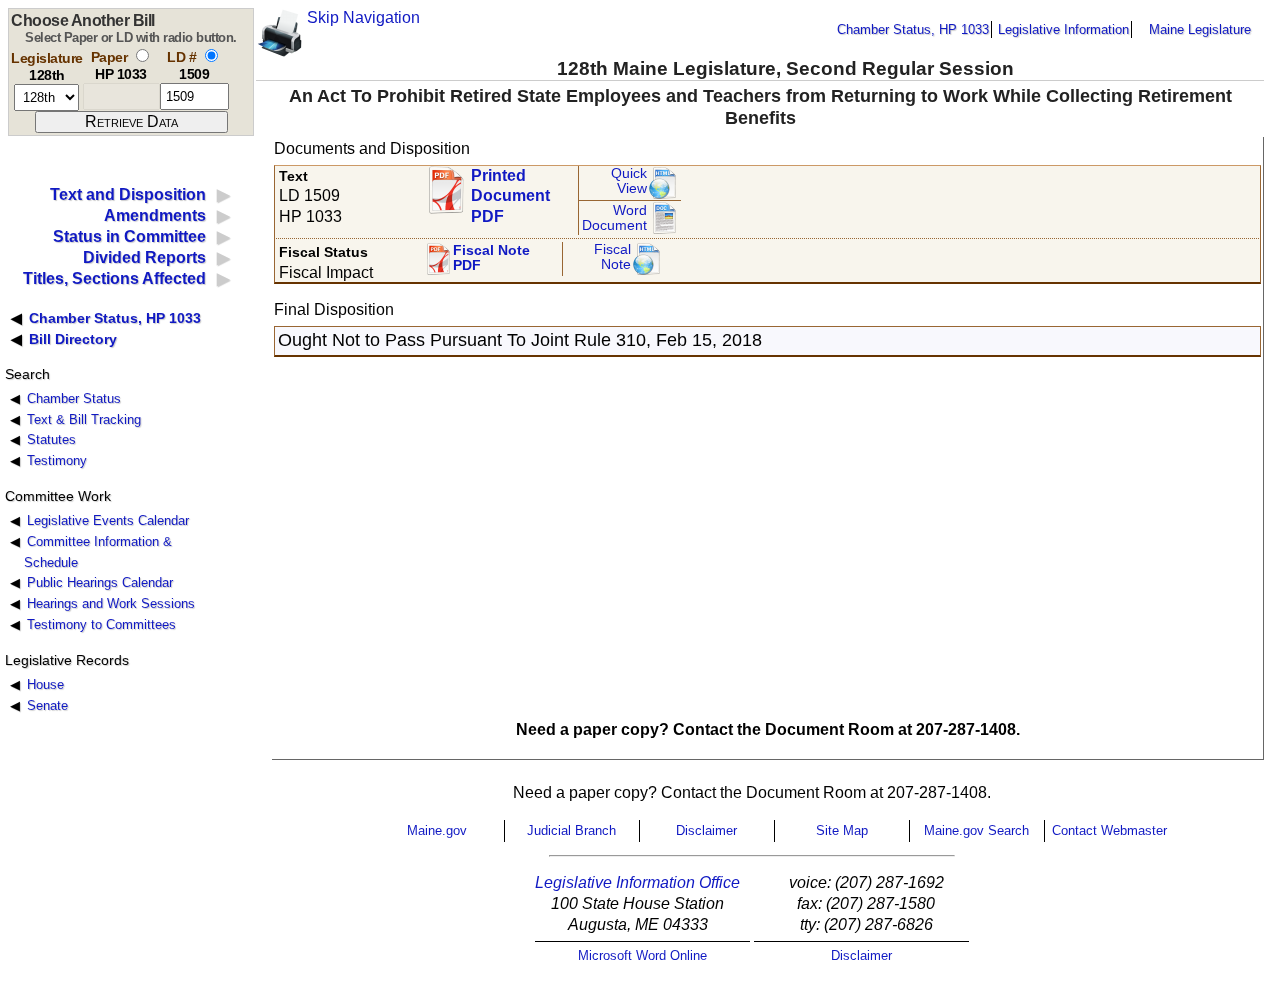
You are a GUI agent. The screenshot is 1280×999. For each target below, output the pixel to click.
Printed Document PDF (510, 190)
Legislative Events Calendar (108, 520)
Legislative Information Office (637, 882)
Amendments (155, 215)
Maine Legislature (1200, 29)
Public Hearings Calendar (100, 582)
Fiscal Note (612, 257)
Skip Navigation (363, 17)
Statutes (51, 439)
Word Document (614, 218)
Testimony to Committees (101, 624)
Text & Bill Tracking (84, 419)
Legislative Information (1063, 29)
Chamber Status (74, 398)
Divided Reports (144, 257)
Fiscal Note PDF (491, 258)
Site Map (842, 830)
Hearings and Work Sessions (111, 603)
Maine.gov (437, 830)
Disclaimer (706, 830)
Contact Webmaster (1109, 830)
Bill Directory (73, 339)
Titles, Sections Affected (114, 278)
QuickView (629, 181)
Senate (47, 705)
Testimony (57, 460)
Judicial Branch (571, 830)
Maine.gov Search (976, 830)
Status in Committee (129, 236)
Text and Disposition (128, 194)
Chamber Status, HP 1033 (913, 29)
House (45, 684)
